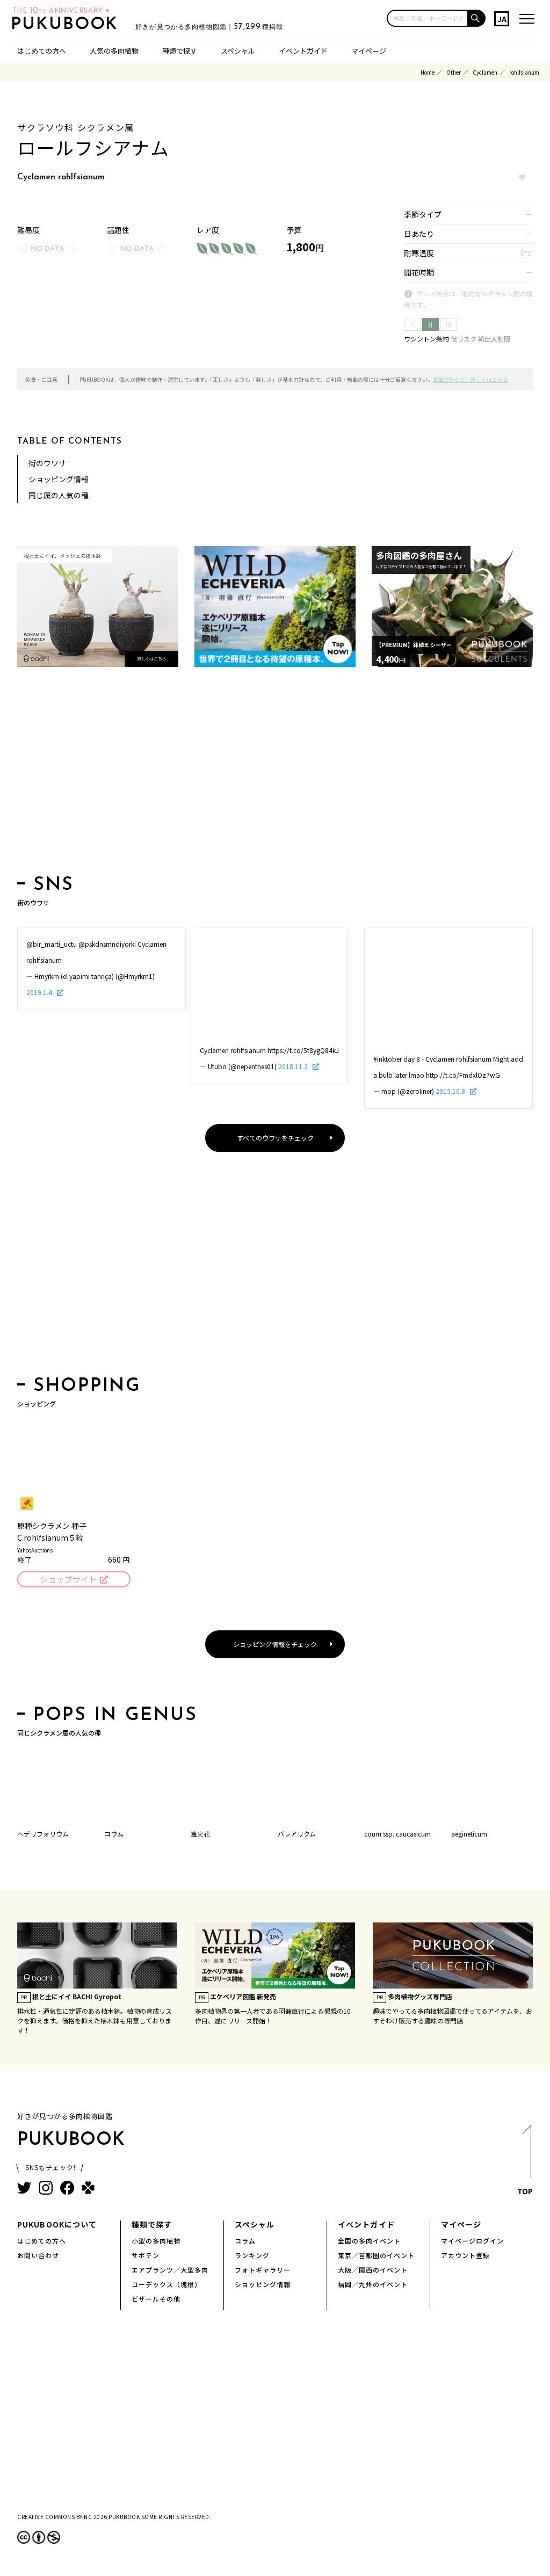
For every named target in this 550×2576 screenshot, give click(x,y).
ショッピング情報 (59, 479)
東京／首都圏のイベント (376, 2255)
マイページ (369, 51)
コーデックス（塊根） (167, 2284)
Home (428, 72)
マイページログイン (472, 2241)
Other (454, 72)
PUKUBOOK (68, 25)
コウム (114, 1834)
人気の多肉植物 (114, 51)
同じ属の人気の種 (59, 495)
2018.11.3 (294, 1066)
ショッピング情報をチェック (275, 1644)
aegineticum (469, 1834)
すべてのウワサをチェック (275, 1138)
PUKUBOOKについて (57, 2224)
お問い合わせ (38, 2255)
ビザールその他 (156, 2299)
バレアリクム (297, 1834)
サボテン (146, 2255)
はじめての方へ (42, 51)
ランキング (252, 2255)
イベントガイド (303, 51)
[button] (477, 18)
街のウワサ (47, 463)
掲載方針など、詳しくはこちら (471, 379)
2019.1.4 (40, 992)
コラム (245, 2241)
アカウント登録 (465, 2255)
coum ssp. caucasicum (397, 1834)
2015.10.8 (451, 1091)
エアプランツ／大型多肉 (170, 2270)
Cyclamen (485, 72)
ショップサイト (68, 1579)
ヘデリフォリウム (43, 1834)
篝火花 (200, 1834)
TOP (525, 2191)
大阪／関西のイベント (373, 2270)
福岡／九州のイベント (373, 2284)
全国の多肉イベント (369, 2241)
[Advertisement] (275, 774)
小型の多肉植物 (156, 2241)
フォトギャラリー (263, 2270)
